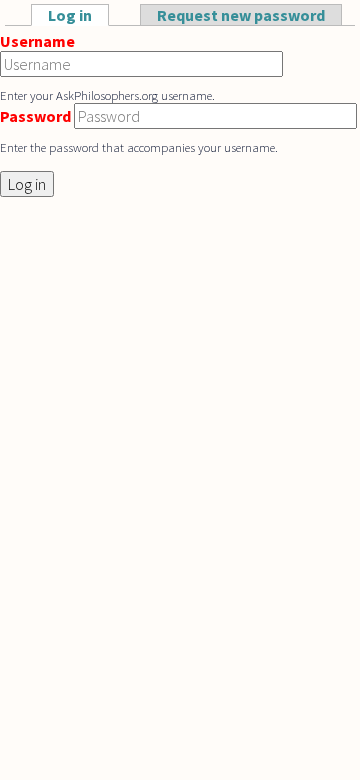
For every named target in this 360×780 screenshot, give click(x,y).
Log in (78, 15)
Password (35, 116)
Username (37, 41)
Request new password (241, 15)
